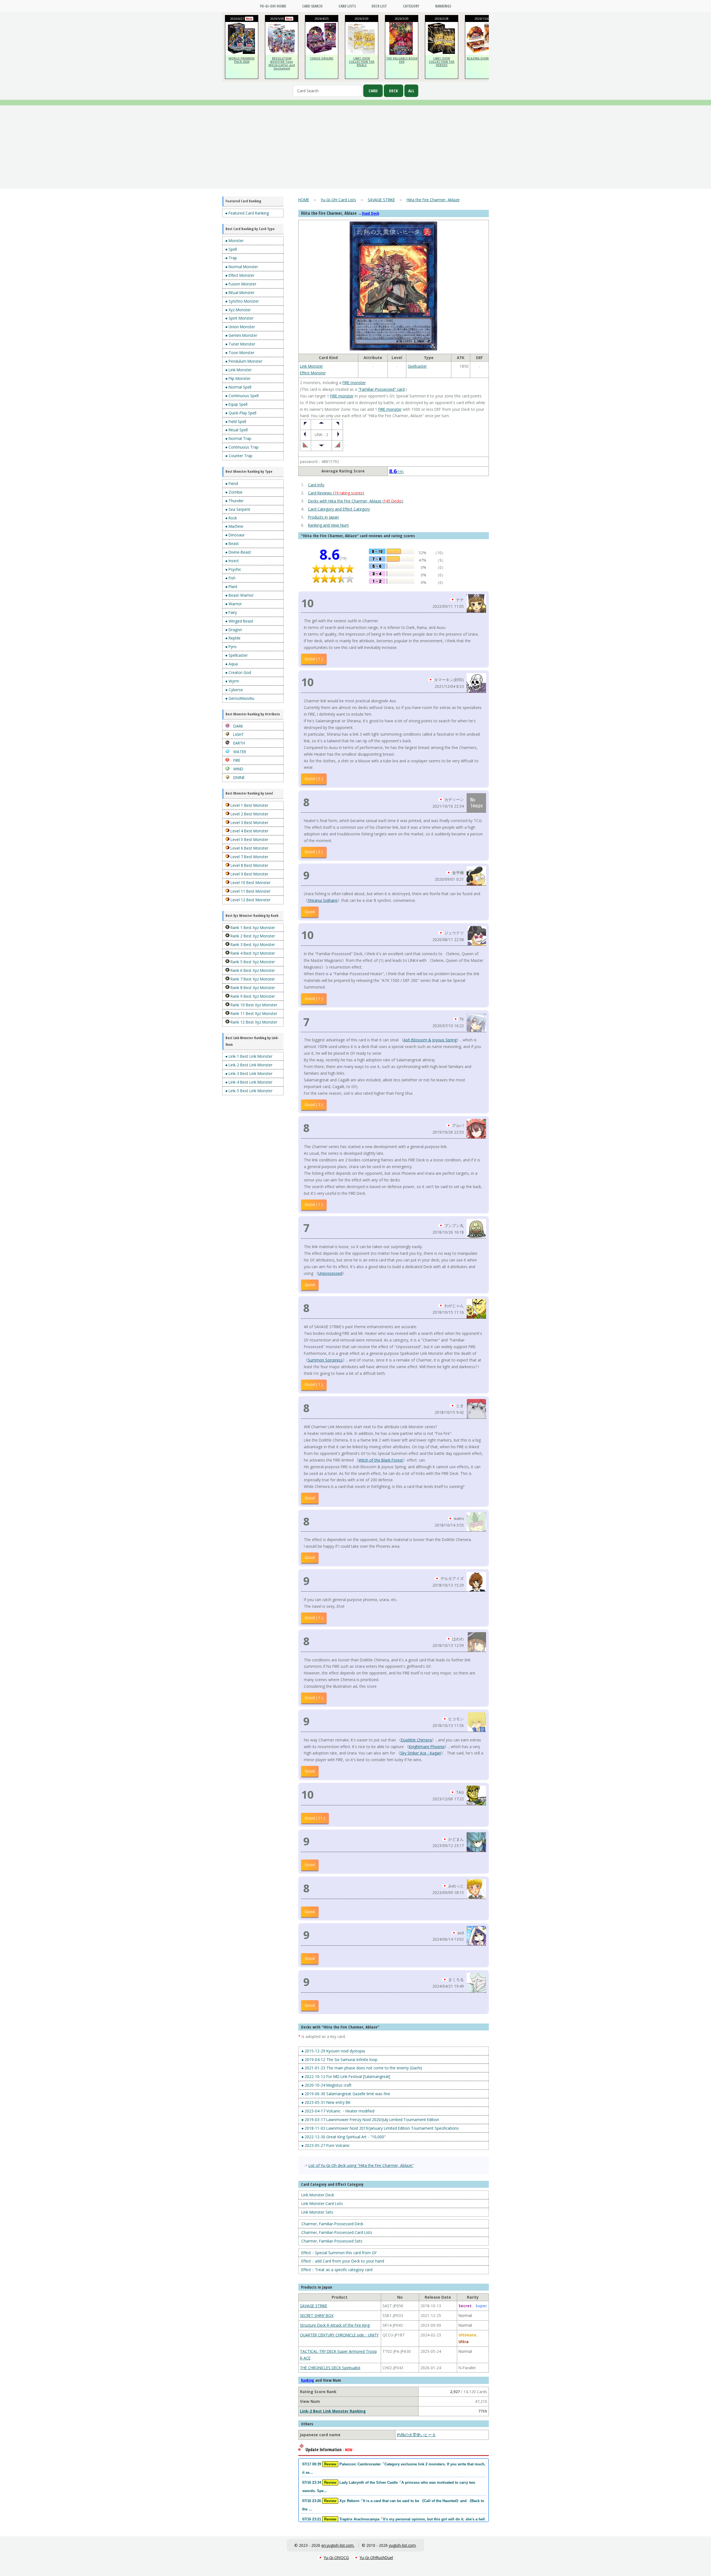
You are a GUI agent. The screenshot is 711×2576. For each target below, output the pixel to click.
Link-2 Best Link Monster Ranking (333, 2411)
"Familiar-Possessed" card (381, 389)
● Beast (232, 543)
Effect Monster (313, 373)
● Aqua (231, 664)
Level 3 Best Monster (249, 822)
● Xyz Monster (238, 310)
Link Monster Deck (318, 2195)
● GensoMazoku (240, 698)
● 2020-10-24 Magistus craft (326, 2085)
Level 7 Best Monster (249, 857)
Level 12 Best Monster (250, 900)
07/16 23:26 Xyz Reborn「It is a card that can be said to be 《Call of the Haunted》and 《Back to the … (393, 2505)
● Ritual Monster (240, 293)
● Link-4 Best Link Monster (249, 1082)
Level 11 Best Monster (250, 891)
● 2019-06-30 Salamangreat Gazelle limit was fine (346, 2094)
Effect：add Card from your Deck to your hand (343, 2261)
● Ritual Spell (236, 430)
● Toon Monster (240, 353)
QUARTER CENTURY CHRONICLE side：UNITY (339, 2335)
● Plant (231, 587)
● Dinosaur (235, 535)
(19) (396, 472)
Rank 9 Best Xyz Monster (252, 996)
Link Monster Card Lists (322, 2203)
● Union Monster (240, 327)
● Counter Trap (239, 456)
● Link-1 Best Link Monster (249, 1056)
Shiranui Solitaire (323, 900)
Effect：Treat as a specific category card (337, 2270)
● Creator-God (238, 672)
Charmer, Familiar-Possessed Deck (332, 2224)
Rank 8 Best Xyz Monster (252, 988)
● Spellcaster (236, 655)
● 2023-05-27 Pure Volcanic (326, 2145)
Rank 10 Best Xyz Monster (253, 1005)
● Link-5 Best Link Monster (249, 1091)
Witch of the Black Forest (381, 1460)
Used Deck (370, 213)
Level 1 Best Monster (249, 805)
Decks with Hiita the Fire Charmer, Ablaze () (356, 501)
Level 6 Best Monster (249, 848)
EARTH (239, 743)
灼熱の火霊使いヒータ (416, 2435)
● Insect (232, 561)
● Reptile (233, 638)
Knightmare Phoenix (427, 1747)
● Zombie (234, 492)
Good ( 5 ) (314, 779)
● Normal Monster (242, 267)
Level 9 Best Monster (249, 874)
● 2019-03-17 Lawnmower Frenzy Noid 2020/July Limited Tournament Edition (370, 2120)
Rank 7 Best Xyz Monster (252, 979)
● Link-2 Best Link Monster (249, 1065)
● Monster (234, 241)
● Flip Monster (238, 378)
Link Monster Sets (317, 2212)
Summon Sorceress (325, 1360)
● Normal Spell (238, 387)
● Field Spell (236, 421)
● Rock (231, 518)
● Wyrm (232, 681)
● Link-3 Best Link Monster (249, 1073)
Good (310, 912)
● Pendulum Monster (244, 361)
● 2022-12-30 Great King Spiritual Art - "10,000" (344, 2137)
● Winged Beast (239, 621)
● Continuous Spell (242, 396)
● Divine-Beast (238, 552)
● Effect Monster (240, 275)
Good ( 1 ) (314, 659)
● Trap (231, 258)
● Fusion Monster (241, 284)
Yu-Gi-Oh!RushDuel (376, 2558)
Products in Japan (323, 517)
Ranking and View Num (328, 525)
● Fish (230, 578)
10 (307, 603)
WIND (238, 769)
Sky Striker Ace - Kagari (421, 1753)
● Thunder (234, 501)
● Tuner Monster (240, 344)
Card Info (316, 485)
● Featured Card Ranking (247, 213)
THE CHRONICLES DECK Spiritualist (330, 2368)
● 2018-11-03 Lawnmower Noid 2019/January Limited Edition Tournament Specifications (380, 2128)
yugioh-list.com (402, 2545)
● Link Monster (238, 370)
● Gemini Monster (241, 335)
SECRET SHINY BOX (317, 2315)
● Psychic (233, 569)
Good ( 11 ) (315, 1818)
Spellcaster (417, 366)
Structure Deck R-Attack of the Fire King (335, 2325)
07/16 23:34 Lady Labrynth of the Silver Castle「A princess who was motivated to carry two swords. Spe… (389, 2487)
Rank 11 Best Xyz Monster (253, 1013)
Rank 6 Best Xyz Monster (252, 970)
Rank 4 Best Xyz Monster (252, 953)
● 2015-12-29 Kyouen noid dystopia (333, 2051)
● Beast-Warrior (239, 595)
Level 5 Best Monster (249, 839)
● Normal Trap (238, 438)
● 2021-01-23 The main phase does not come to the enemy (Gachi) (362, 2068)
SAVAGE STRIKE (381, 200)
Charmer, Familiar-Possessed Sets (332, 2241)
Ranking (308, 2380)
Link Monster (311, 366)
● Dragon (234, 630)
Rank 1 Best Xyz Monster (252, 928)
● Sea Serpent (238, 509)
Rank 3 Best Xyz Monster (252, 944)
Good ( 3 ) (314, 852)
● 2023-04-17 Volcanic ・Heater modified (338, 2111)
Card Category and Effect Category (339, 509)
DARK (238, 726)
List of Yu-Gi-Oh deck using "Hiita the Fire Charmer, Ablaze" (361, 2165)
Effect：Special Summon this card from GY (339, 2253)
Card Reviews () (336, 493)
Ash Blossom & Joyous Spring (430, 1040)
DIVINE (238, 777)
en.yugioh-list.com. (338, 2545)
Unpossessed (330, 1273)
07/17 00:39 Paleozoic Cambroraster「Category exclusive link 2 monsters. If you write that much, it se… (394, 2468)
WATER (239, 752)
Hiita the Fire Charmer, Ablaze (433, 200)
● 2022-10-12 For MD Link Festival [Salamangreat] (346, 2076)
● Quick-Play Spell (241, 413)
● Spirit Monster (239, 318)
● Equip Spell (236, 404)
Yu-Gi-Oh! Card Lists (338, 200)
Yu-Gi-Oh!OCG (336, 2558)
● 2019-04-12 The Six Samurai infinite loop (339, 2059)
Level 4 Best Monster (249, 831)
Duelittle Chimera (416, 1740)
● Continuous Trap (242, 447)
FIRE (236, 760)
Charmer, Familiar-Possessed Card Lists (337, 2232)
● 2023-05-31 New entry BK (326, 2102)
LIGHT (238, 734)
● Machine (234, 526)
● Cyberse (234, 690)
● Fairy (231, 612)
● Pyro (231, 647)
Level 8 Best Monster (249, 865)
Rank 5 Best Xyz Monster (252, 962)
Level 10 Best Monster (250, 883)
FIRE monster (354, 383)
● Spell (231, 249)
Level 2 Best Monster (249, 814)
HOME (304, 200)
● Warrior (234, 604)
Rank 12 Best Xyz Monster (253, 1022)
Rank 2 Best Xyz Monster (252, 936)
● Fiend (232, 483)
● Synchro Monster (242, 301)
